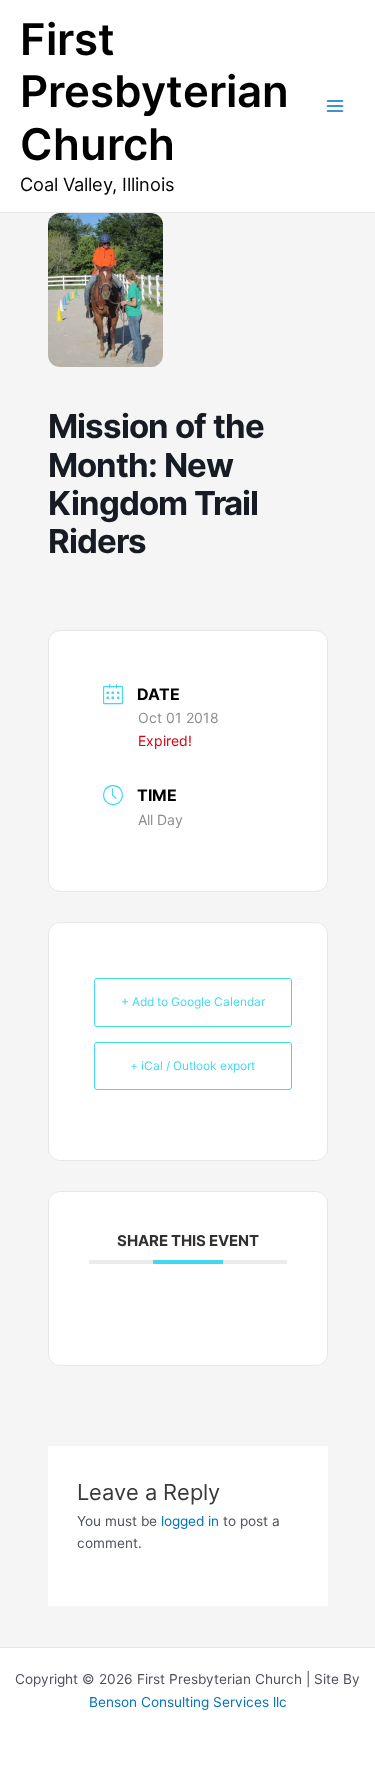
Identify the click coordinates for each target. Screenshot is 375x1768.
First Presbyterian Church (154, 92)
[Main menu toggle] (335, 106)
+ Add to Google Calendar (193, 1001)
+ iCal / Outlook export (192, 1065)
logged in (190, 1521)
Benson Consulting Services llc (188, 1702)
